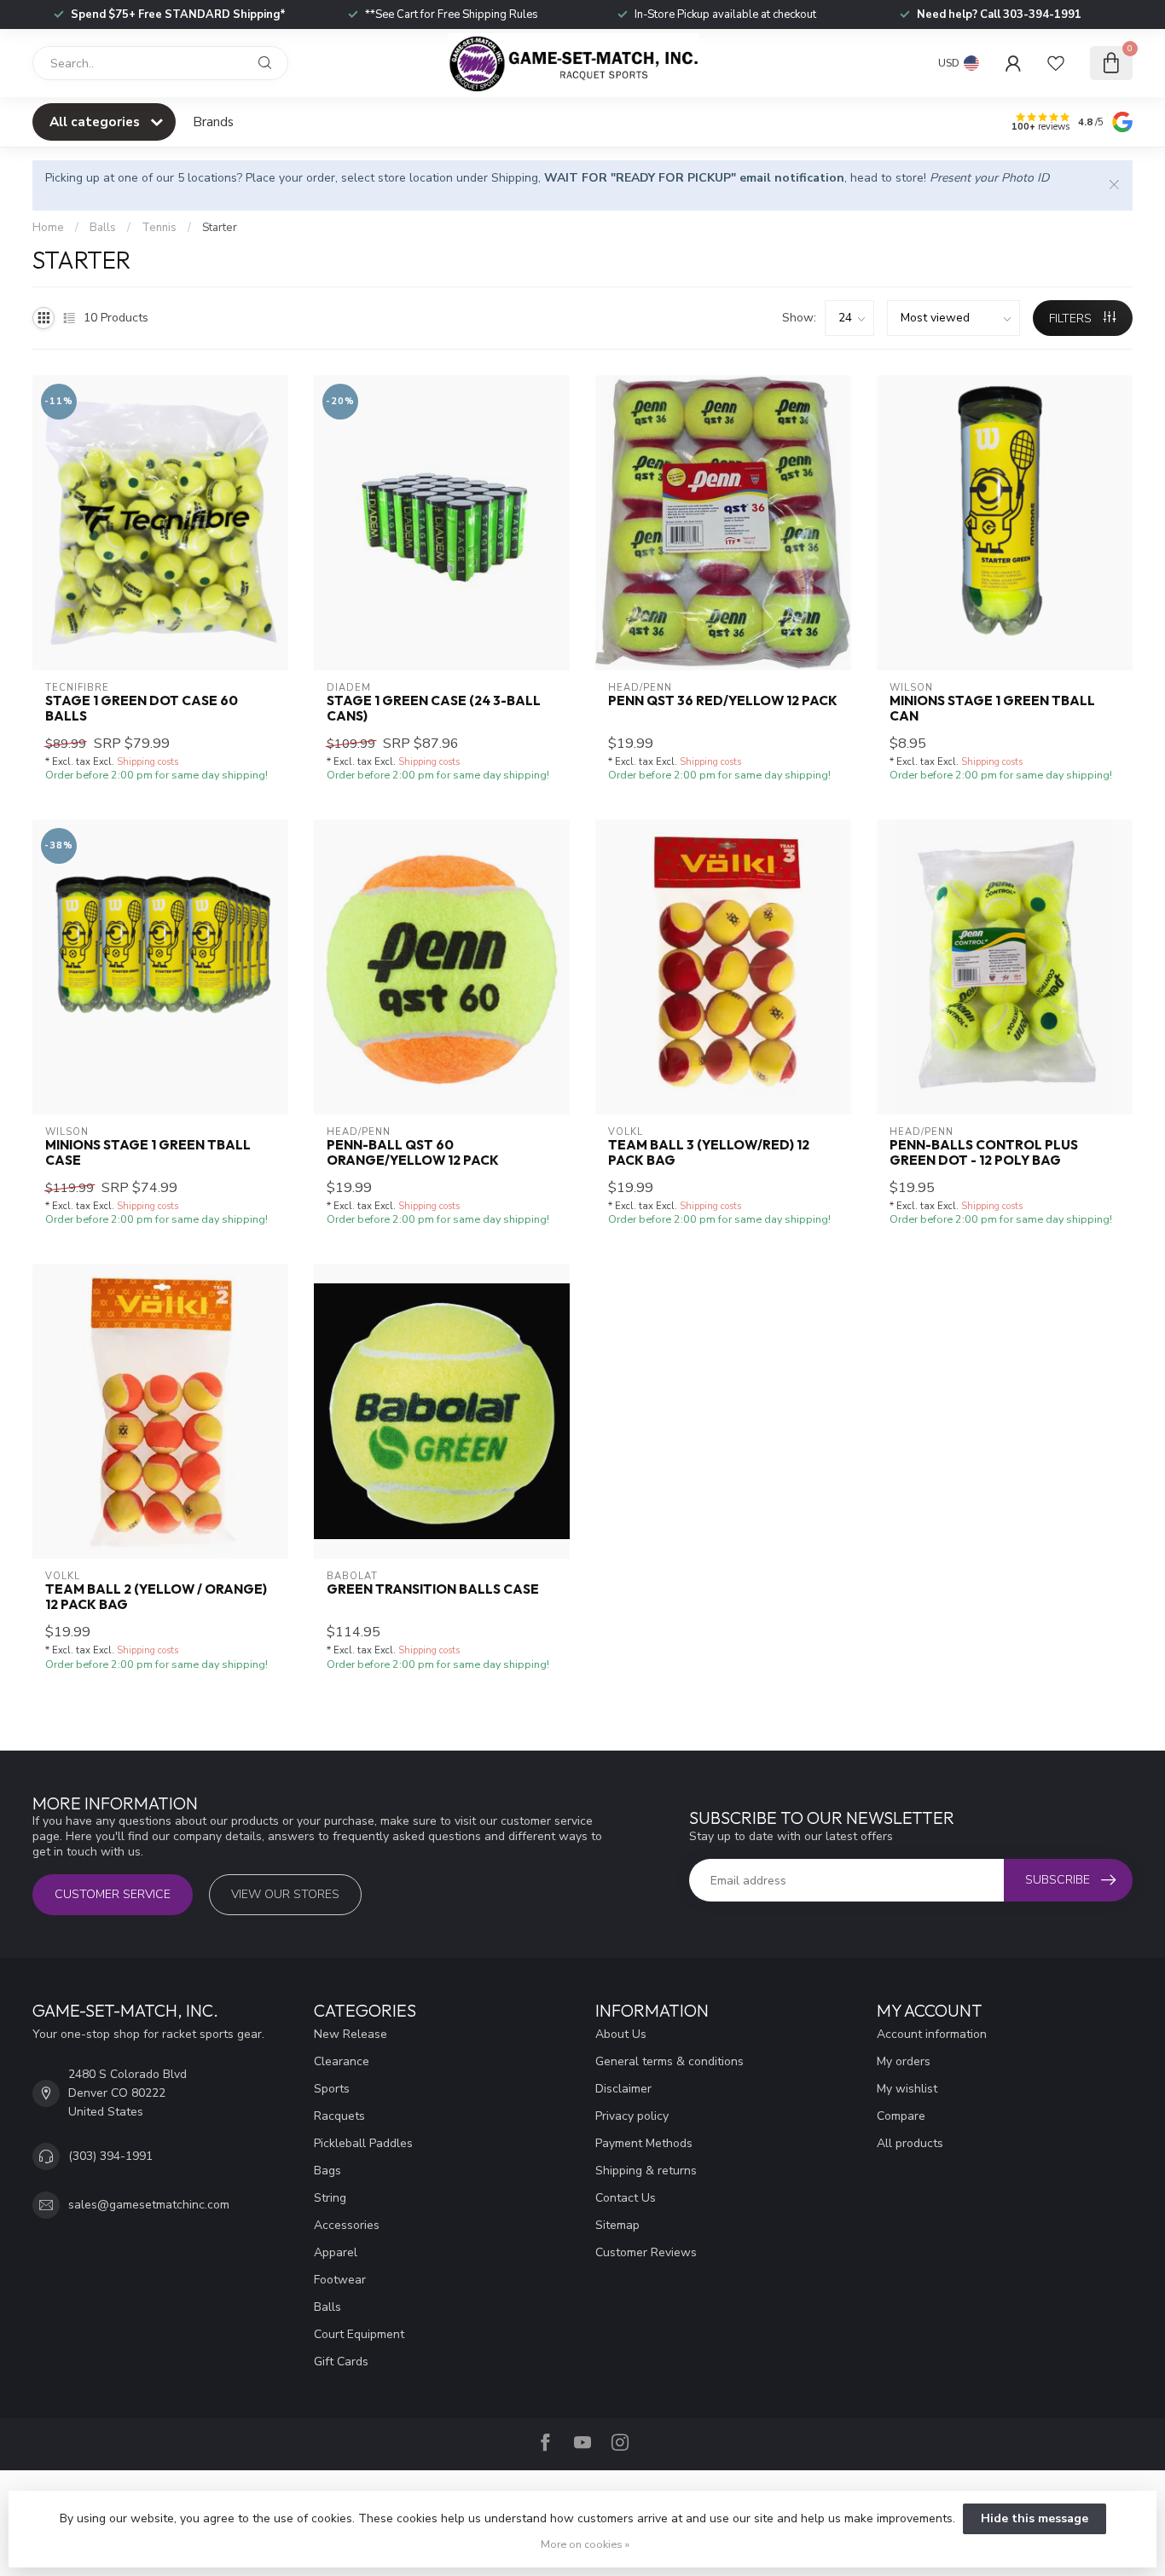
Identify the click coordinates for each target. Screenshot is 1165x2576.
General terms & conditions (669, 2061)
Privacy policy (632, 2116)
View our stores (285, 1894)
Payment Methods (644, 2143)
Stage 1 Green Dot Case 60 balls (142, 709)
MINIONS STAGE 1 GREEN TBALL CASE (148, 1153)
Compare (901, 2116)
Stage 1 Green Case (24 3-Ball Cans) (434, 709)
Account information (932, 2034)
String (330, 2198)
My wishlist (907, 2089)
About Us (621, 2034)
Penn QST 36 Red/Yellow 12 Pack (723, 701)
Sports (332, 2089)
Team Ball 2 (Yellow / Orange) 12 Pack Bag (156, 1597)
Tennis (159, 228)
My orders (904, 2061)
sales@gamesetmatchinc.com (149, 2205)
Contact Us (626, 2198)
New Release (351, 2034)
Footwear (340, 2280)
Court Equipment (359, 2334)
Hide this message (1035, 2518)
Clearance (342, 2061)
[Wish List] (1056, 63)
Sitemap (617, 2225)
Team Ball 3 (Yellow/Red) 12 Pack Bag (709, 1153)
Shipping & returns (646, 2171)
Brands (213, 122)
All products (910, 2143)
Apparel (336, 2252)
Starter (220, 228)
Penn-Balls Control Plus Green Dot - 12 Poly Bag (984, 1153)
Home (48, 228)
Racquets (339, 2116)
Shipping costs (148, 762)
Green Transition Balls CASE (433, 1589)
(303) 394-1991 (110, 2156)
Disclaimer (623, 2089)
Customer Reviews (646, 2252)
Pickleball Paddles (363, 2143)
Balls (103, 228)
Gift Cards (341, 2362)
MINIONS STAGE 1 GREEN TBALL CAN (992, 709)
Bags (327, 2171)
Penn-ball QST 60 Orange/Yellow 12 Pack (413, 1153)
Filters (1072, 318)
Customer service (113, 1894)
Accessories (347, 2225)
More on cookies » (585, 2544)
